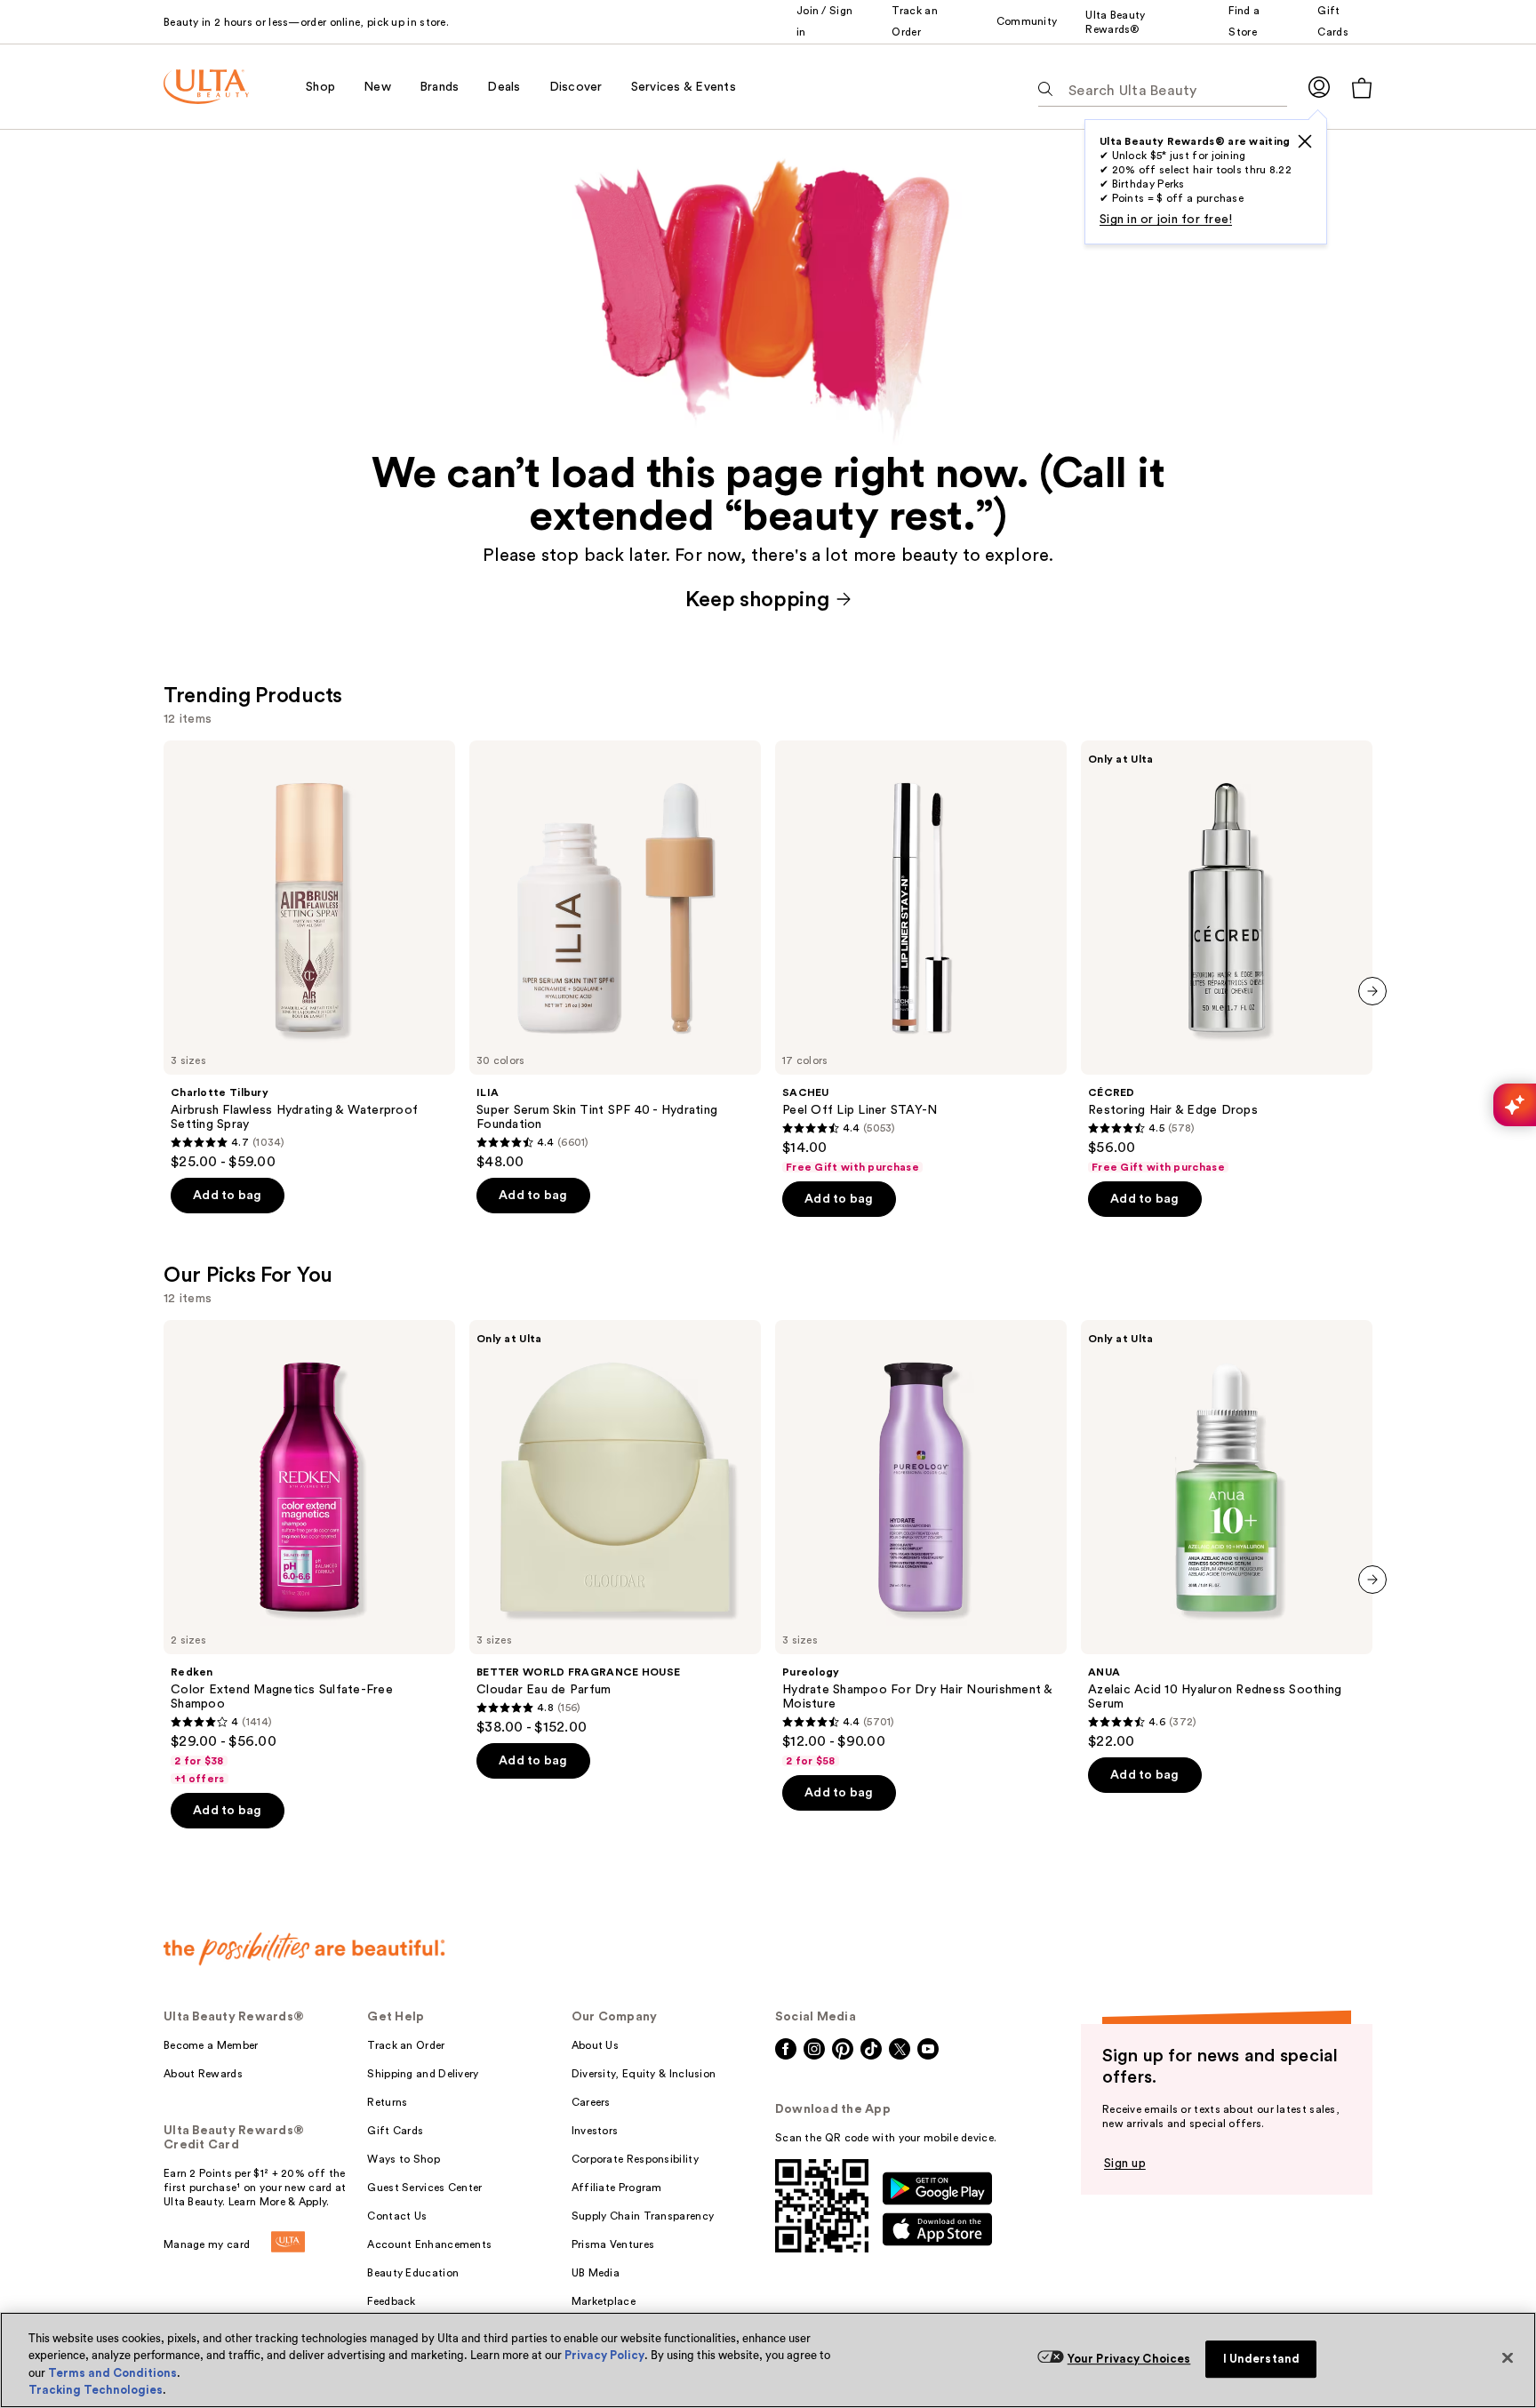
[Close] (1508, 2357)
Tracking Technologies (96, 2390)
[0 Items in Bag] (1362, 88)
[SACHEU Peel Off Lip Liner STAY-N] (921, 957)
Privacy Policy (604, 2355)
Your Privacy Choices (1129, 2359)
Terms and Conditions (112, 2373)
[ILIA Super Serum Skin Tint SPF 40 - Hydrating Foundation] (615, 956)
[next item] (1372, 991)
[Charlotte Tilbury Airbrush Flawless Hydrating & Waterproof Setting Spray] (309, 956)
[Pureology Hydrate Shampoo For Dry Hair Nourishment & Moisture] (921, 1544)
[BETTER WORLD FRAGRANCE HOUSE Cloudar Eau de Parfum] (615, 1528)
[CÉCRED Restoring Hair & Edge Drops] (1227, 957)
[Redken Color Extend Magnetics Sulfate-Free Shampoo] (309, 1553)
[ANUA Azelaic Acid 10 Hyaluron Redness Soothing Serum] (1227, 1535)
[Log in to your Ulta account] (1319, 87)
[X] (1305, 141)
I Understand (1262, 2359)
